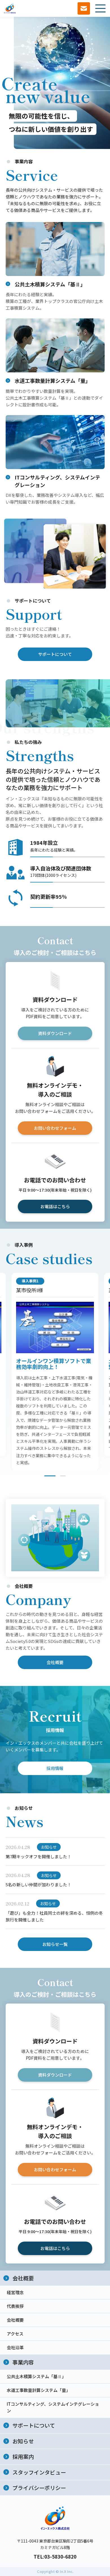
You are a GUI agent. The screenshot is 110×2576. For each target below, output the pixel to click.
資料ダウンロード (55, 1033)
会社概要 (55, 1662)
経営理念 (15, 2292)
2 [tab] (63, 1476)
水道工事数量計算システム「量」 (38, 2390)
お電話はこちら (55, 1206)
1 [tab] (50, 1476)
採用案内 (23, 2456)
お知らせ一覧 (55, 1944)
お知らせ (23, 2441)
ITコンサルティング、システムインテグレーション (53, 2407)
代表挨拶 (15, 2306)
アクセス (15, 2334)
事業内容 (23, 2362)
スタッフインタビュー (39, 2472)
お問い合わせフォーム (55, 1128)
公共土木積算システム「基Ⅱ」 (36, 2376)
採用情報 (55, 1768)
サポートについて (55, 654)
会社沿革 (15, 2347)
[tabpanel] (55, 1372)
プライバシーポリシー (39, 2488)
